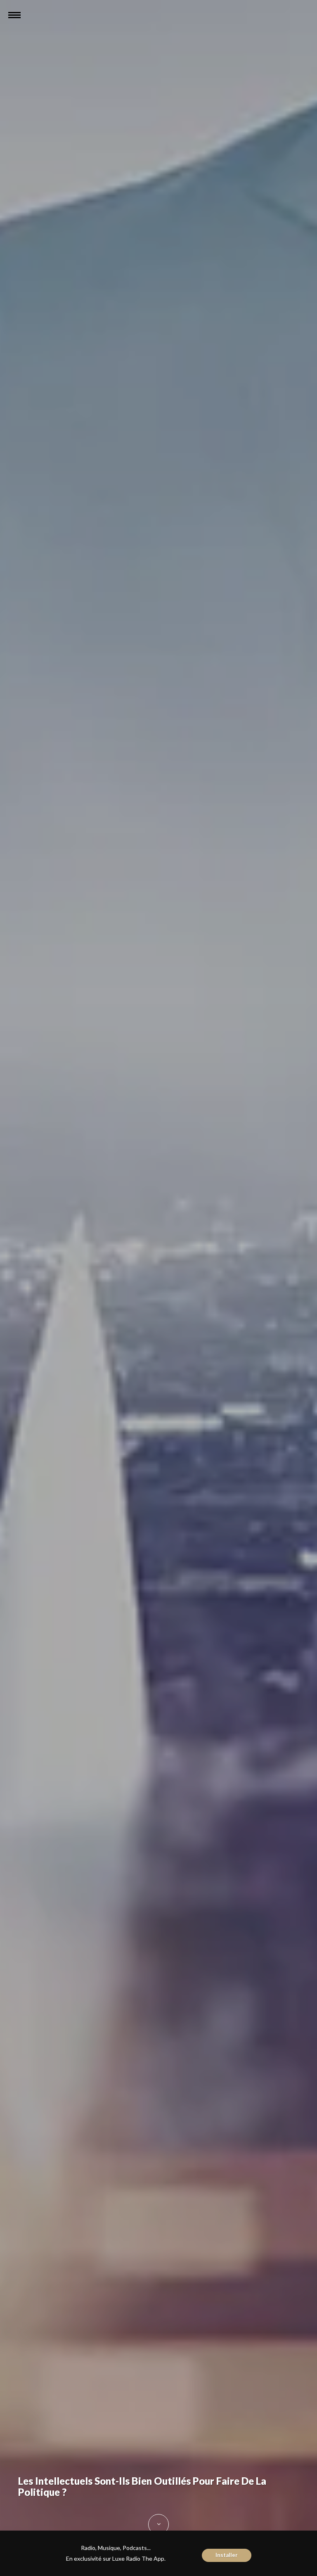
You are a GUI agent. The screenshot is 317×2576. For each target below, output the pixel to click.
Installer (227, 2555)
